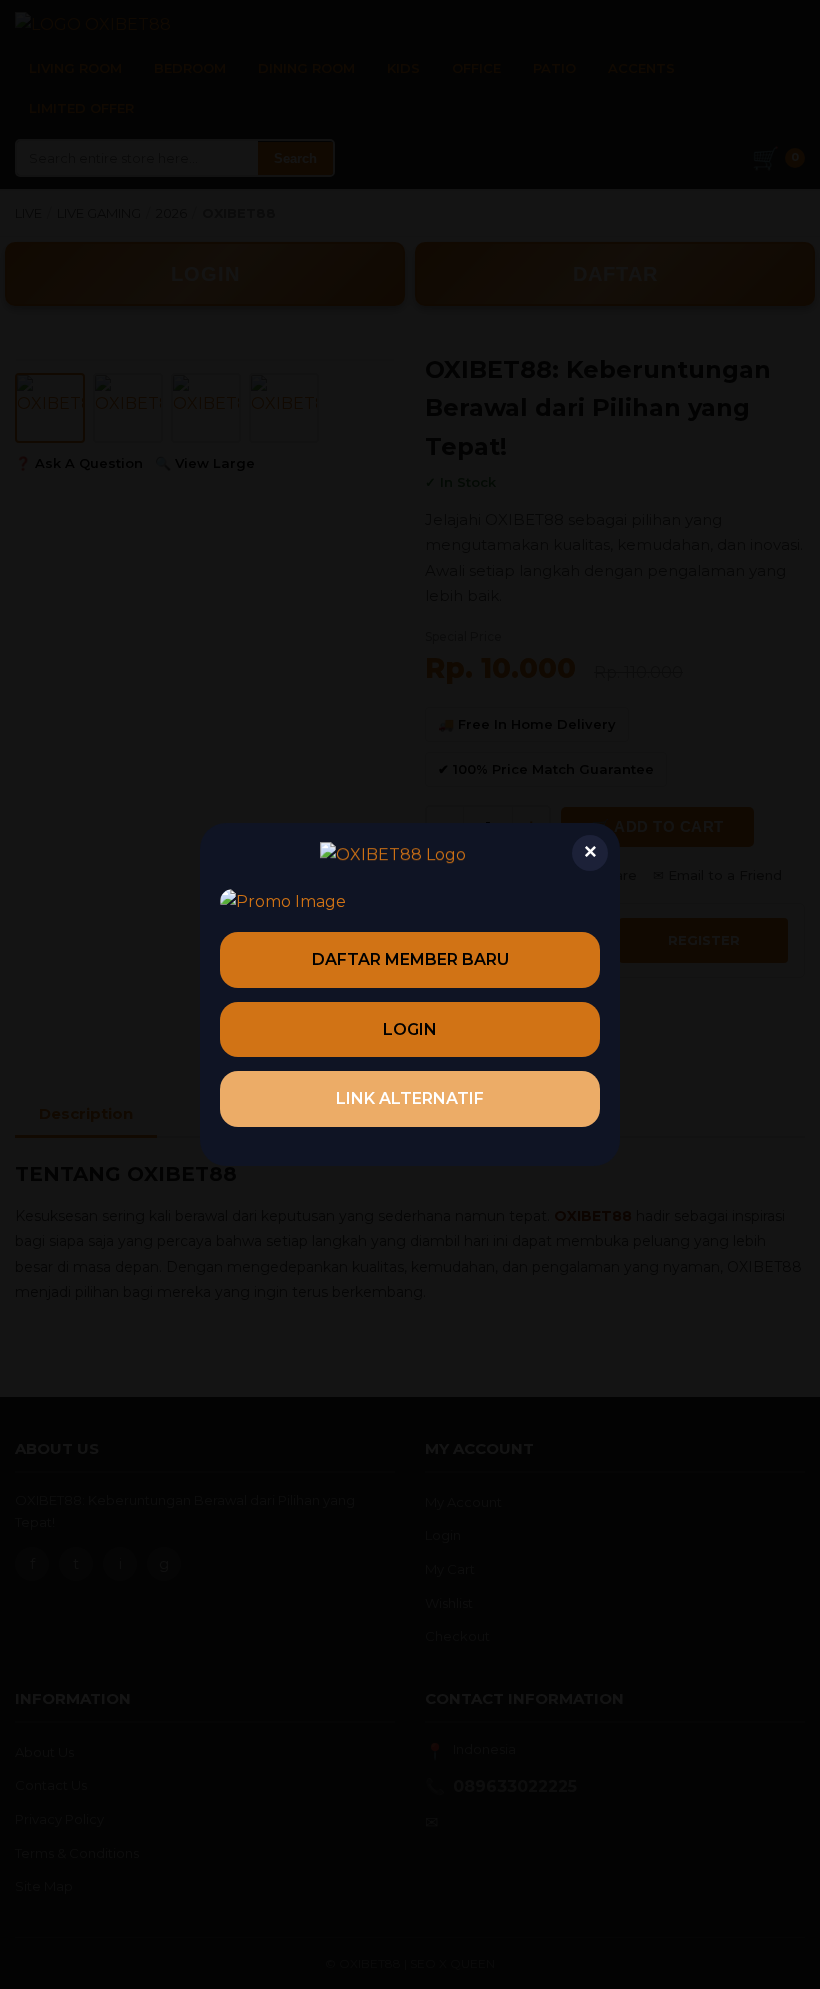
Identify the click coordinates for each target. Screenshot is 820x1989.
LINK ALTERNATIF (410, 1098)
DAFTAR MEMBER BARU (410, 959)
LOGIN (410, 1029)
